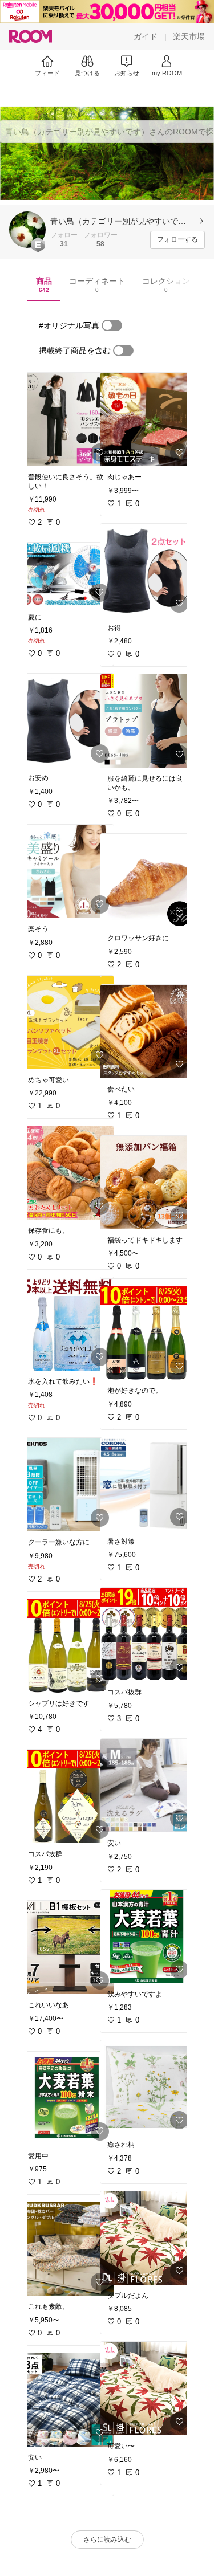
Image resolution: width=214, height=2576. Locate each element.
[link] (67, 419)
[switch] (112, 325)
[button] (27, 230)
